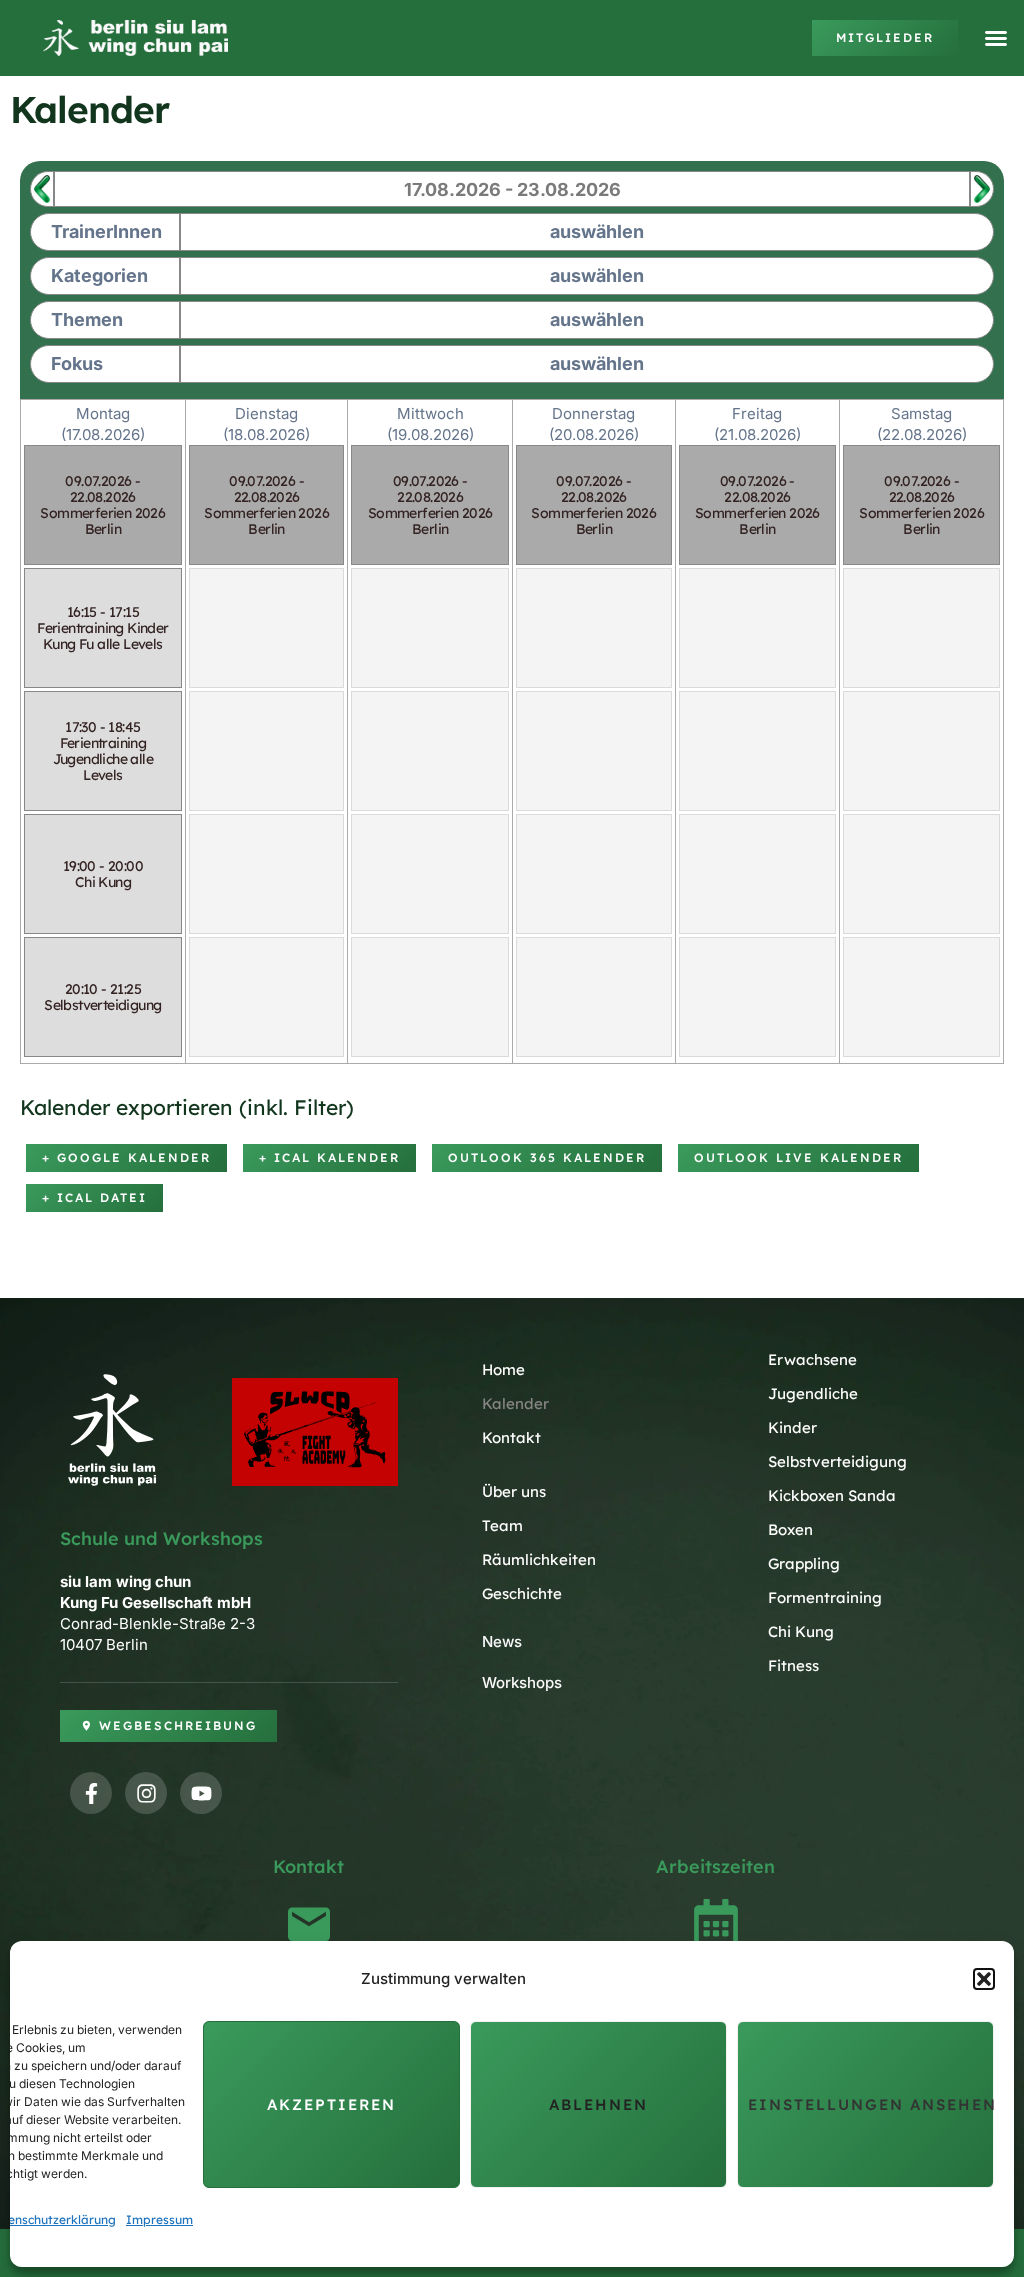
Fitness (793, 1665)
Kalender (515, 1403)
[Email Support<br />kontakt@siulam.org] (309, 1924)
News (502, 1641)
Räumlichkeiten (539, 1559)
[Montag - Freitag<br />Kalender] (716, 1924)
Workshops (522, 1682)
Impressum (159, 2219)
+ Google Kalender (126, 1157)
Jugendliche (813, 1393)
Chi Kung (801, 1631)
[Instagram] (146, 1793)
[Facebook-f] (91, 1793)
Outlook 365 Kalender (547, 1157)
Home (503, 1369)
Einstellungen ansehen (871, 2104)
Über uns (514, 1491)
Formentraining (825, 1597)
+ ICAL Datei (94, 1197)
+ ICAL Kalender (329, 1157)
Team (502, 1525)
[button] (984, 1979)
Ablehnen (598, 2104)
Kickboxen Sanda (832, 1495)
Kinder (792, 1427)
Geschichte (522, 1593)
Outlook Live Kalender (798, 1157)
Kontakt (511, 1437)
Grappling (804, 1563)
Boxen (790, 1529)
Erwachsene (812, 1359)
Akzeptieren (331, 2104)
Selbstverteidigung (837, 1461)
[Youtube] (201, 1793)
